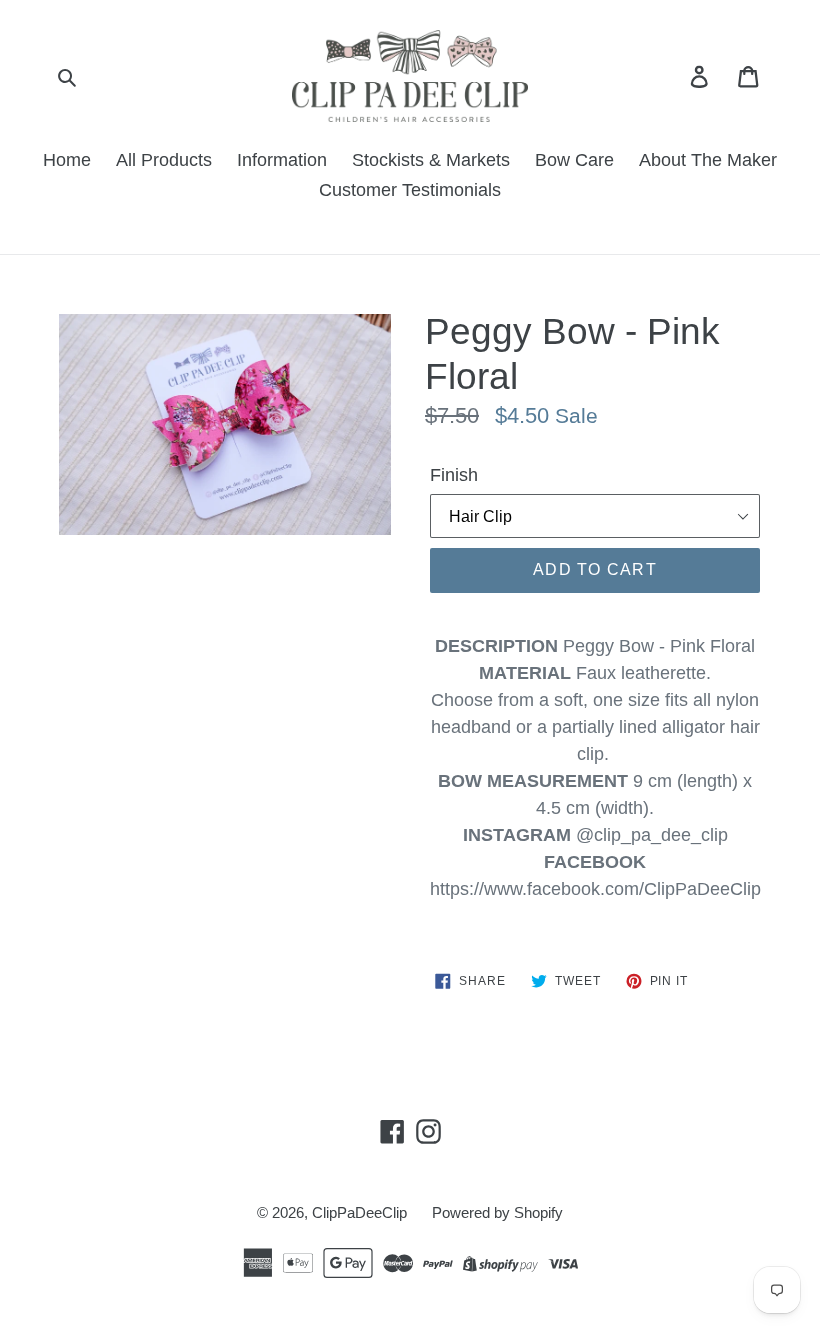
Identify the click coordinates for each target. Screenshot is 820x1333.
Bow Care (574, 160)
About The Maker (708, 160)
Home (67, 160)
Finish (454, 475)
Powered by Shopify (497, 1212)
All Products (164, 160)
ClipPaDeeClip (359, 1212)
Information (282, 160)
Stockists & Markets (431, 160)
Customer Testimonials (410, 190)
